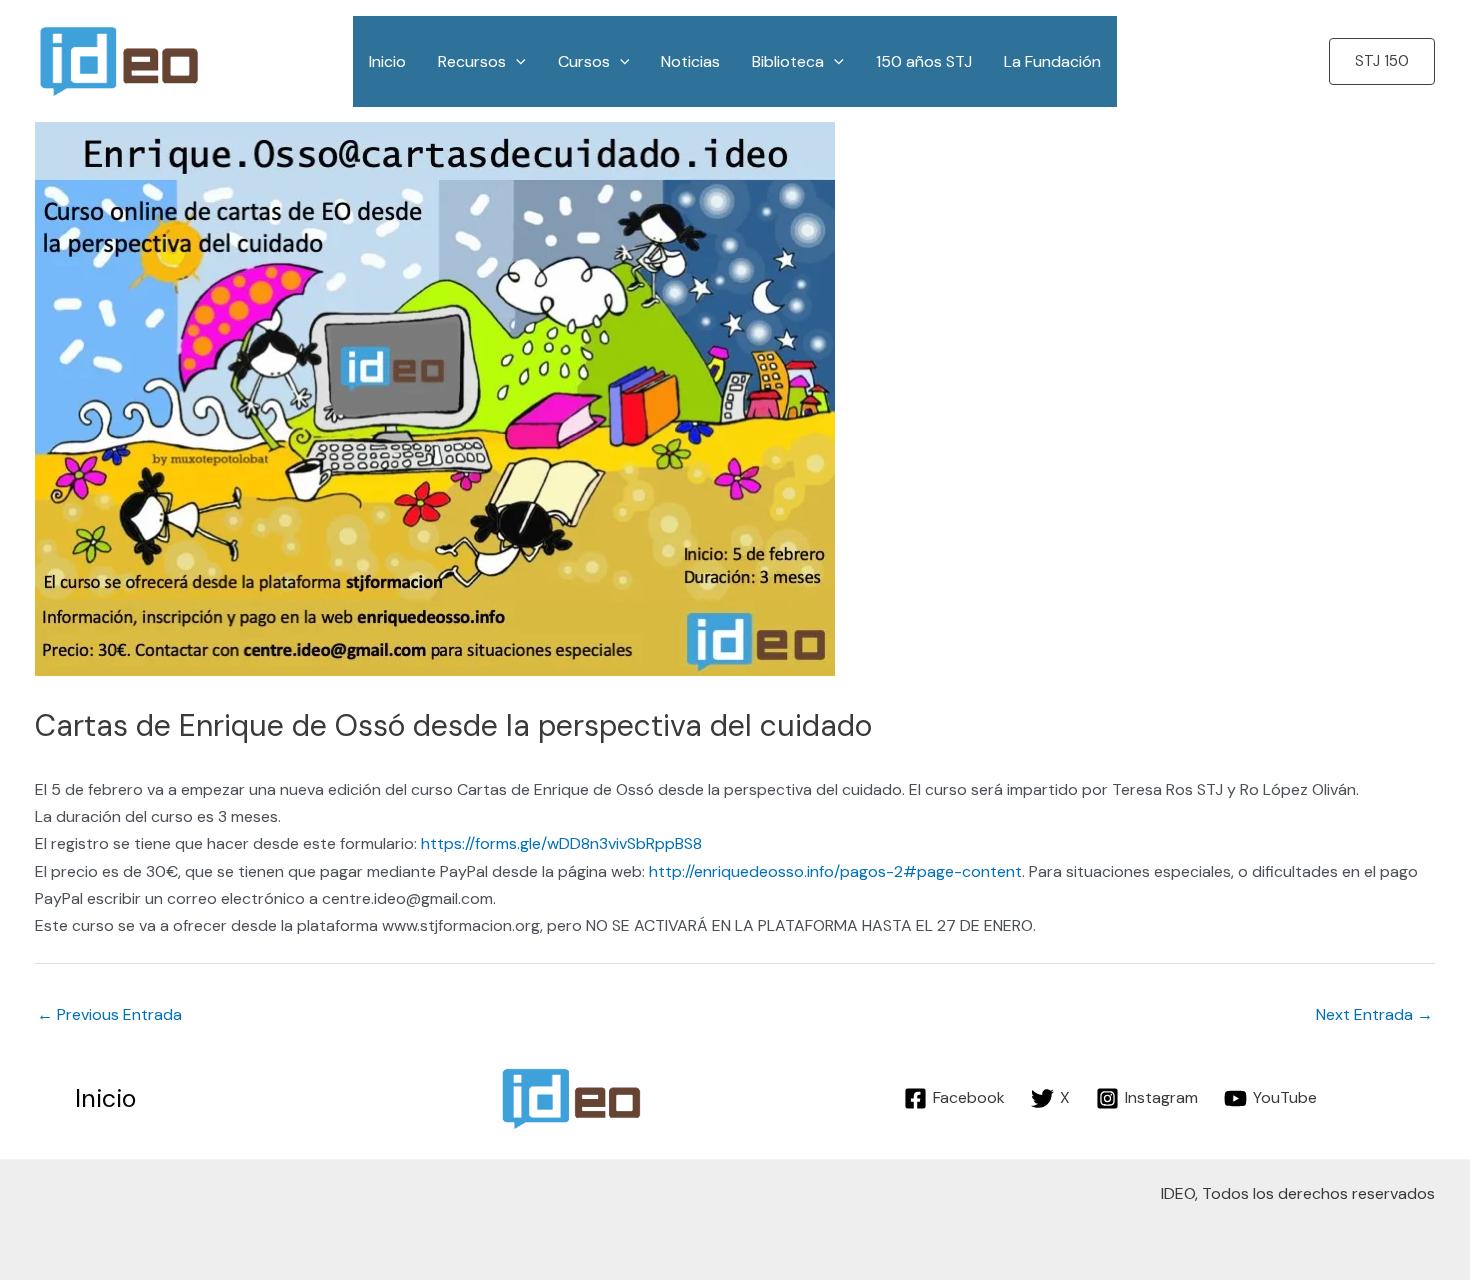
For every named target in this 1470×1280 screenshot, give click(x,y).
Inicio (387, 61)
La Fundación (1052, 61)
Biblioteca (788, 61)
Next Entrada (1374, 1014)
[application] (516, 61)
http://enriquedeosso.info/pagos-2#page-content (835, 871)
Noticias (690, 61)
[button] (1382, 61)
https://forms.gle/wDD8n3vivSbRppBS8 (561, 843)
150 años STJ (924, 61)
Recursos (472, 61)
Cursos (584, 61)
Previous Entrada (109, 1014)
